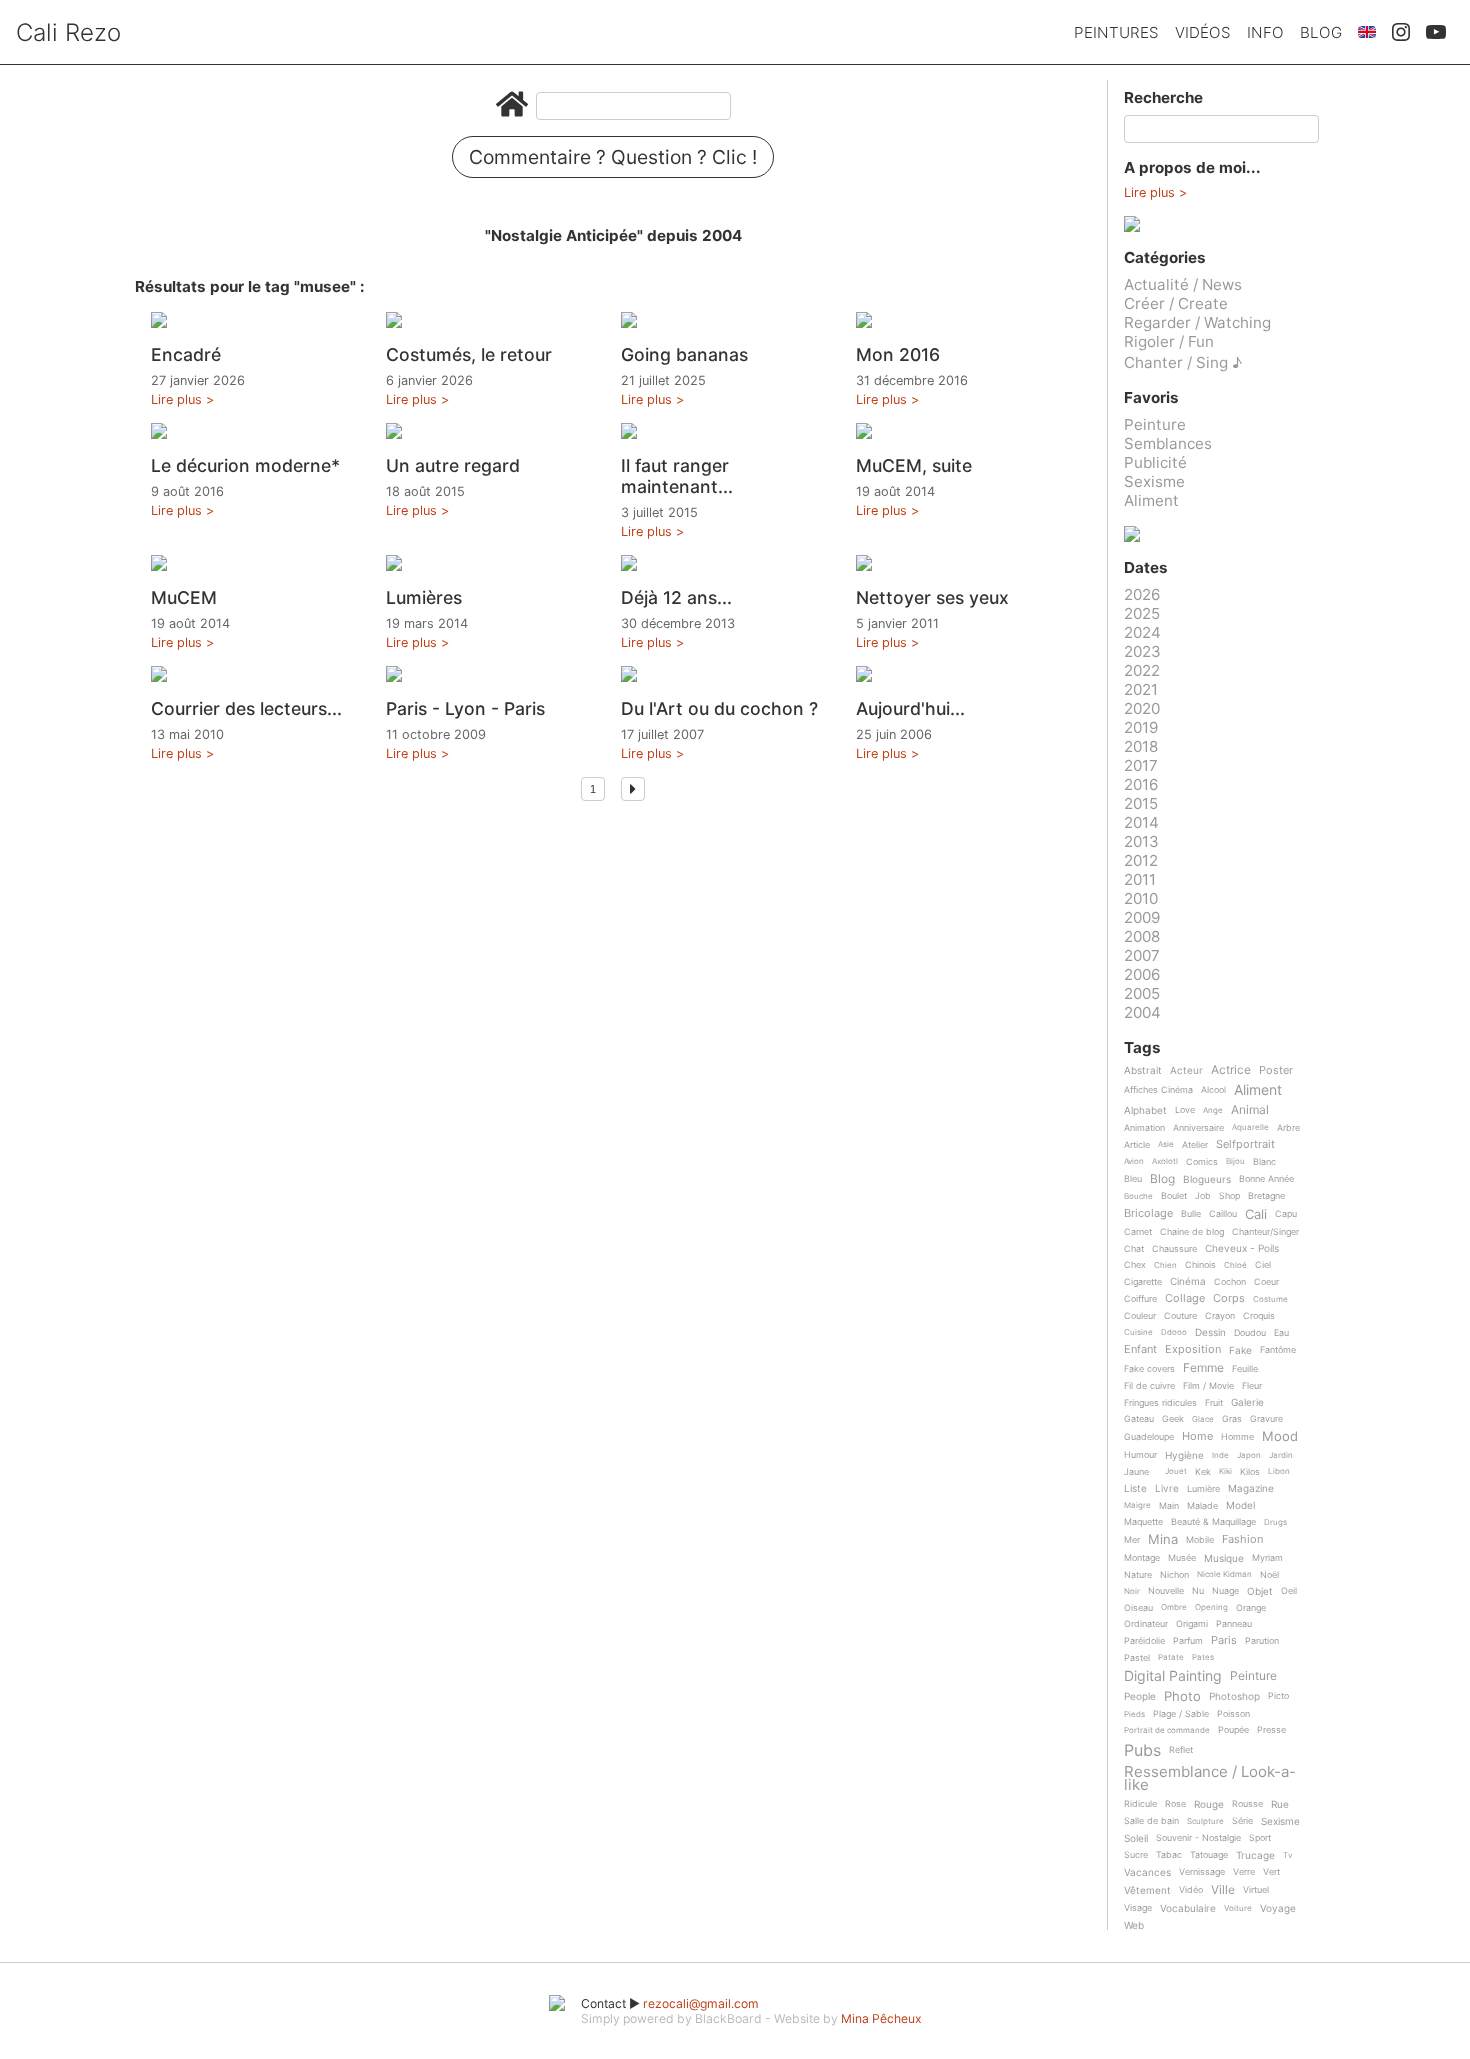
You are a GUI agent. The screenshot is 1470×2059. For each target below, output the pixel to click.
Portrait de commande (1167, 1730)
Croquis (1259, 1316)
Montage (1142, 1558)
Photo (1182, 1697)
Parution (1262, 1641)
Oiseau (1138, 1608)
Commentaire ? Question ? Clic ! (613, 157)
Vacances (1147, 1872)
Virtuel (1256, 1890)
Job (1203, 1196)
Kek (1203, 1472)
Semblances (1168, 443)
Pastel (1137, 1658)
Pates (1203, 1657)
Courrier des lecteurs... (246, 708)
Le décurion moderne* (245, 465)
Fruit (1214, 1403)
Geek (1173, 1419)
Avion (1134, 1161)
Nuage (1225, 1591)
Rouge (1209, 1804)
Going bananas (684, 354)
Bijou (1235, 1161)
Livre (1167, 1488)
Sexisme (1154, 481)
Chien (1165, 1265)
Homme (1237, 1437)
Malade (1202, 1506)
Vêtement (1147, 1890)
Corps (1229, 1299)
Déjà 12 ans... (676, 597)
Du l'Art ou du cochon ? (719, 708)
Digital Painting (1173, 1676)
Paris (1224, 1641)
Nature (1138, 1575)
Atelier (1195, 1145)
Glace (1203, 1419)
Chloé (1235, 1265)
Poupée (1233, 1730)
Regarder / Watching (1197, 322)
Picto (1278, 1696)
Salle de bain (1151, 1821)
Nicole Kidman (1224, 1574)
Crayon (1220, 1316)
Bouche (1138, 1196)
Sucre (1136, 1855)
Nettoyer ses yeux (932, 597)
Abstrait (1143, 1070)
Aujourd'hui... (910, 708)
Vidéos (1203, 32)
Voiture (1238, 1908)
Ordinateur (1146, 1624)
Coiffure (1140, 1299)
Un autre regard (453, 465)
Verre (1244, 1872)
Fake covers (1149, 1369)
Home (1197, 1437)
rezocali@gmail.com (701, 2003)
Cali (1256, 1215)
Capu (1286, 1214)
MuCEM (184, 597)
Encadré (186, 354)
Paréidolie (1144, 1641)
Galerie (1247, 1402)
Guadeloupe (1149, 1437)
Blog (1321, 32)
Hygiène (1184, 1455)
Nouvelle (1166, 1591)
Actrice (1231, 1070)
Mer (1132, 1540)
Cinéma (1188, 1281)
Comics (1202, 1162)
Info (1265, 32)
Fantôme (1278, 1350)
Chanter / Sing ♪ (1183, 362)
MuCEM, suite (914, 465)
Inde (1220, 1455)
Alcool (1213, 1090)
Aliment (1151, 500)
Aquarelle (1250, 1127)
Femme (1203, 1368)
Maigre (1137, 1505)
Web (1134, 1925)
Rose (1175, 1804)
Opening (1211, 1607)
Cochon (1230, 1282)
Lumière (1203, 1489)
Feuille (1245, 1369)
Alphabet (1145, 1110)
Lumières (424, 597)
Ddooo (1174, 1332)
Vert (1271, 1872)
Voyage (1278, 1908)
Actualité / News (1183, 284)
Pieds (1134, 1714)
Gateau (1139, 1419)
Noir (1132, 1591)
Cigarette (1143, 1282)
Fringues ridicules (1160, 1403)
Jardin (1281, 1455)
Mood (1280, 1437)
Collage (1185, 1299)
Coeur (1266, 1282)
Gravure (1266, 1419)
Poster (1276, 1071)
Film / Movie (1208, 1386)
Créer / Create (1176, 303)
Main (1169, 1506)
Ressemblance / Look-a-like (1210, 1778)
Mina (1163, 1540)
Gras (1232, 1419)
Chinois (1200, 1265)
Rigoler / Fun (1169, 341)
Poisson (1233, 1714)
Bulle (1191, 1214)
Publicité (1155, 462)
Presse (1271, 1730)
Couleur (1140, 1316)
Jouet (1176, 1471)
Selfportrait (1245, 1145)
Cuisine (1138, 1332)
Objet (1260, 1591)
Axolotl (1165, 1161)
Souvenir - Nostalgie (1198, 1838)
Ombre (1174, 1607)
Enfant (1140, 1350)
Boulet (1174, 1196)
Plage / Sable (1181, 1714)
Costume (1270, 1299)
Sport (1260, 1838)
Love (1185, 1110)
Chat (1134, 1249)
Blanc (1264, 1162)
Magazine (1251, 1488)
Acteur (1186, 1070)
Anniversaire (1198, 1128)
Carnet (1138, 1232)
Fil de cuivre (1149, 1386)
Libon (1279, 1471)
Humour (1140, 1455)
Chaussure (1174, 1249)
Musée (1182, 1558)
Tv (1287, 1855)
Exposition (1193, 1350)
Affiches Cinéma (1158, 1090)
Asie (1166, 1144)
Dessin (1210, 1332)
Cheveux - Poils (1242, 1248)
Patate (1171, 1657)
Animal (1250, 1110)
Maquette (1143, 1522)
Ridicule (1140, 1804)
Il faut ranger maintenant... (677, 476)
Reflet (1181, 1750)
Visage (1138, 1908)
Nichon (1174, 1575)
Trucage (1255, 1855)
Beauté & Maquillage (1213, 1522)
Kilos (1250, 1472)
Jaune (1136, 1472)
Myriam (1267, 1558)
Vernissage (1202, 1872)
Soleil (1136, 1838)
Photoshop (1234, 1696)
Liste (1135, 1488)
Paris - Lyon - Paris (465, 708)
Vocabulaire (1188, 1908)
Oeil (1289, 1591)
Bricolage (1148, 1214)
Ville (1223, 1890)
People (1140, 1696)
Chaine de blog (1192, 1232)
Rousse (1247, 1804)
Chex (1135, 1265)
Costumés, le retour (469, 354)
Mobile (1200, 1540)
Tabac (1169, 1855)
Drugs (1275, 1522)
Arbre (1288, 1128)
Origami (1192, 1624)
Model (1240, 1505)
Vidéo (1191, 1890)
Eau (1281, 1333)
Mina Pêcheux (881, 2018)
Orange (1251, 1608)
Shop (1229, 1196)
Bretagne (1266, 1196)
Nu (1198, 1591)
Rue (1280, 1804)
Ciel (1263, 1265)
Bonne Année (1266, 1179)
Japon (1249, 1455)
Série (1242, 1821)
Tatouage (1209, 1855)
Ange (1213, 1110)
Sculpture (1205, 1821)
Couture (1180, 1316)
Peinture (1155, 424)
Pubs (1142, 1750)
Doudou (1250, 1333)
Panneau (1234, 1624)
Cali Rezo (68, 32)
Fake (1240, 1350)
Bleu (1133, 1179)
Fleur (1252, 1386)
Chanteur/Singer (1265, 1232)
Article (1137, 1145)
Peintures (1116, 32)
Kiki (1225, 1471)
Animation (1144, 1128)
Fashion (1242, 1540)
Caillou (1223, 1214)
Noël (1269, 1575)
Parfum (1188, 1641)
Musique (1224, 1558)
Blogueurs (1207, 1179)
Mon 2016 (898, 354)
